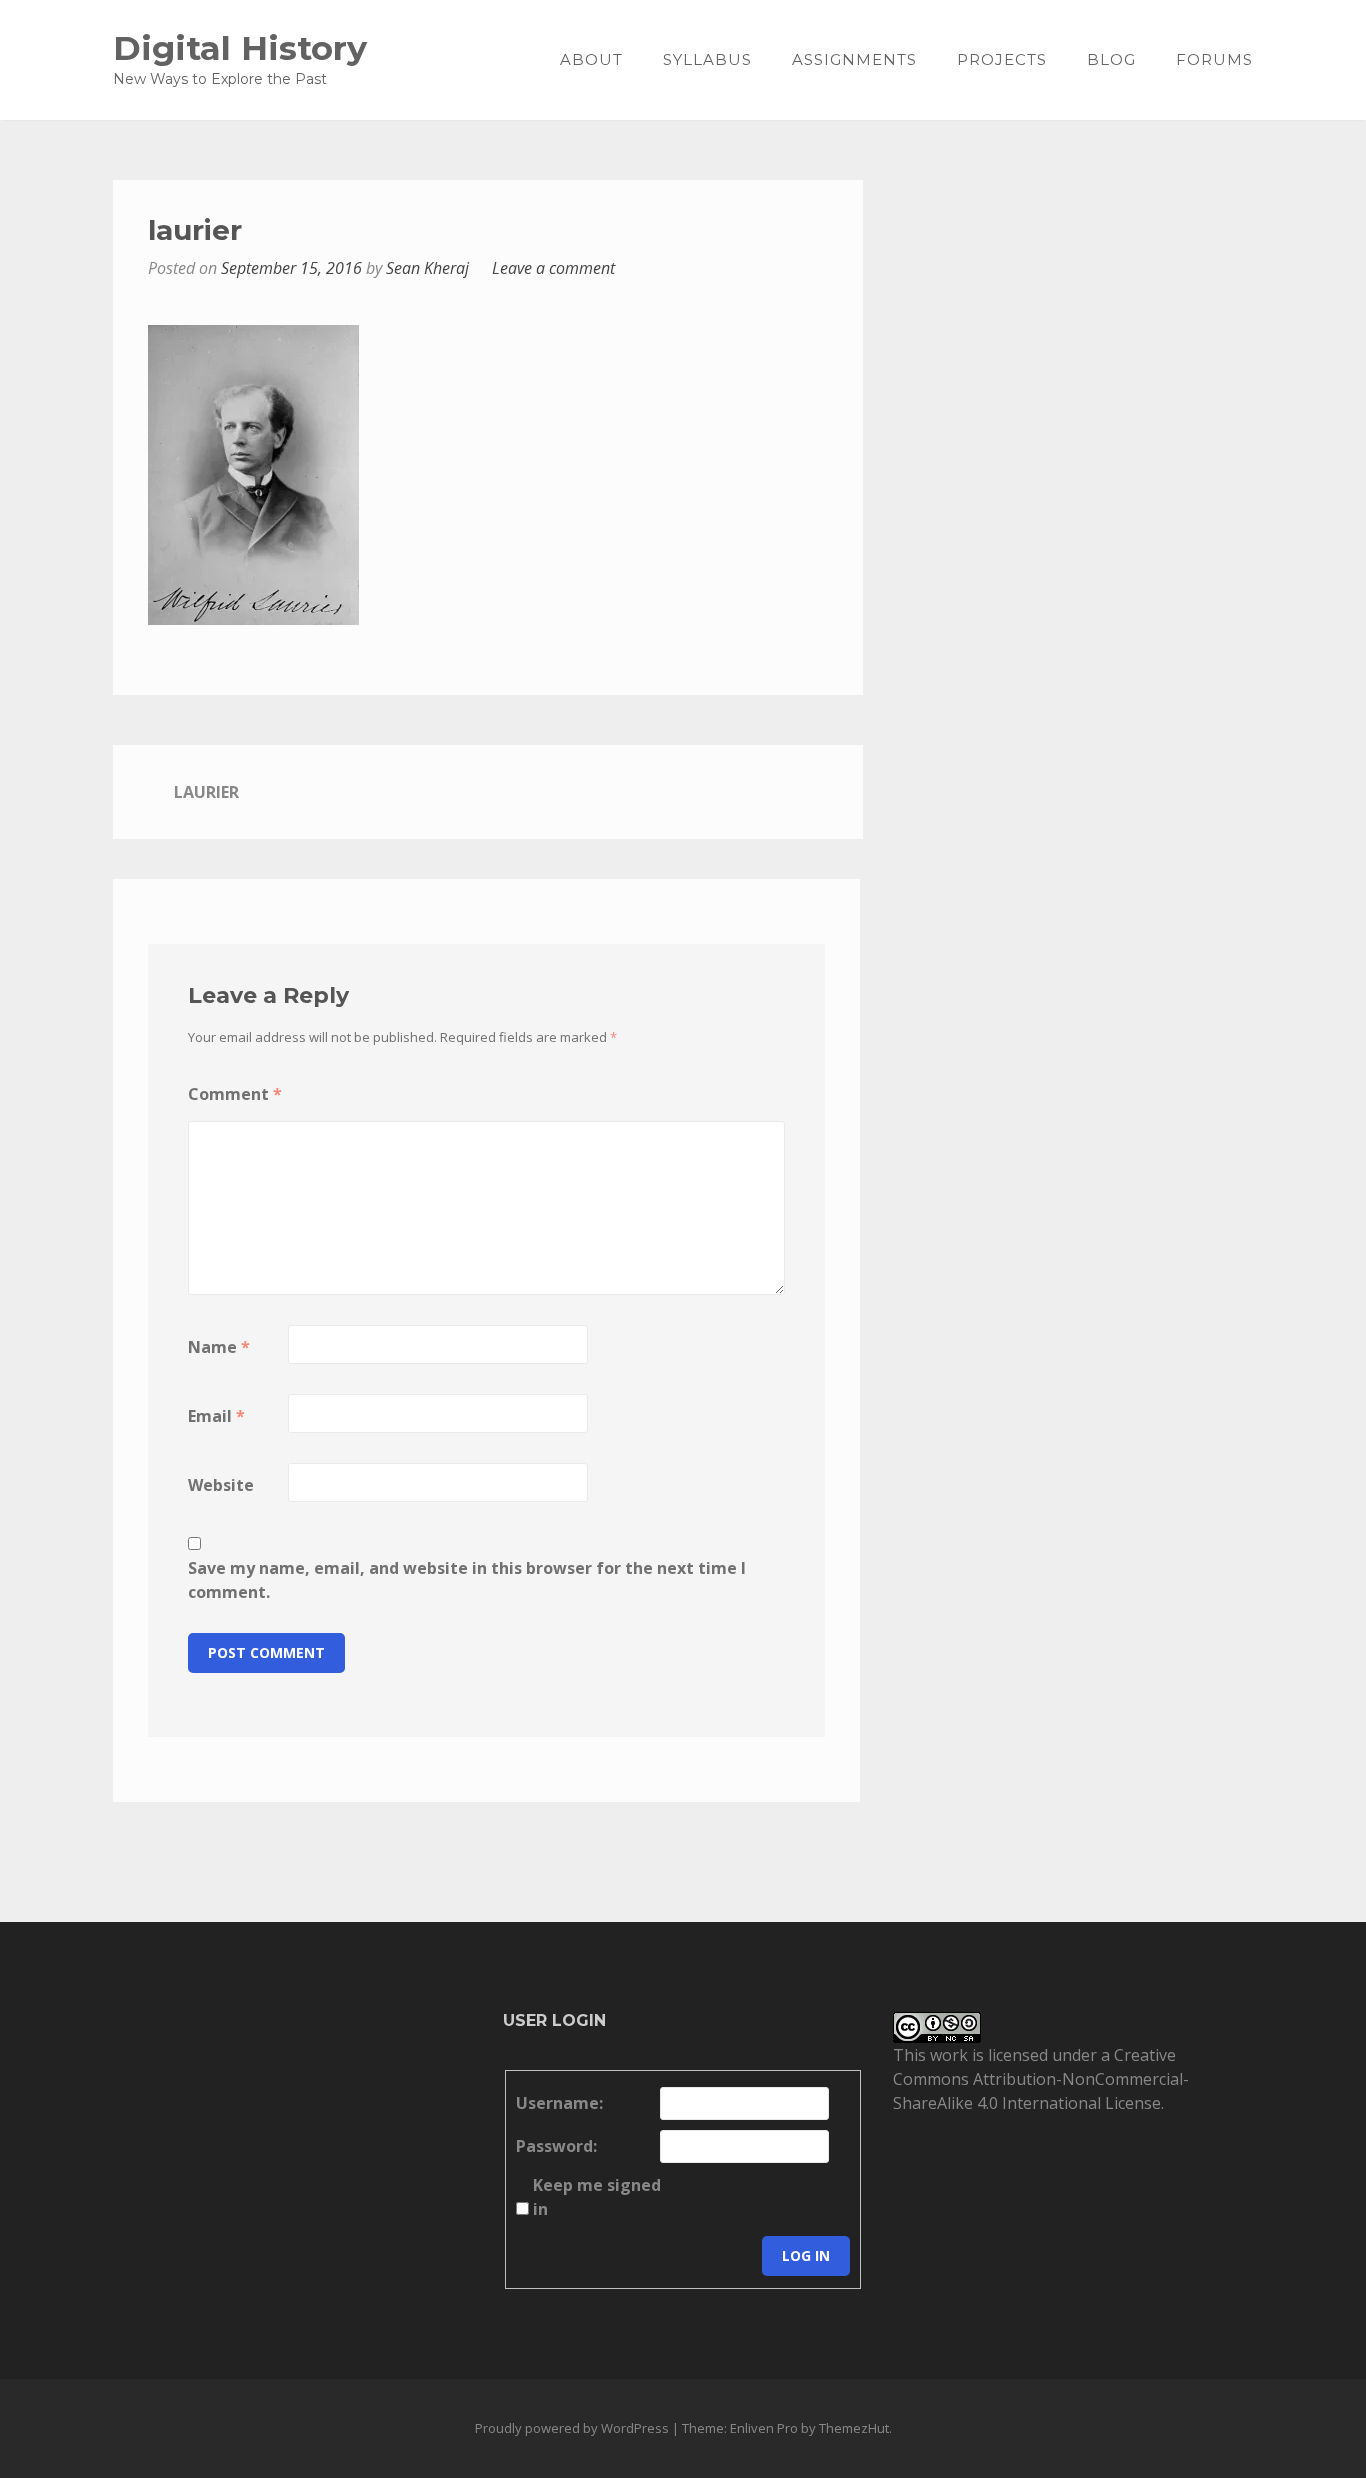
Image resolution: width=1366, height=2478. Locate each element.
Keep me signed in (597, 2197)
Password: (556, 2146)
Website (221, 1485)
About (591, 59)
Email (216, 1416)
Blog (1111, 59)
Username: (559, 2103)
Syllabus (707, 59)
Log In (806, 2255)
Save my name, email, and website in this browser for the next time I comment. (467, 1580)
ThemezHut (854, 2428)
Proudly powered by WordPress (572, 2428)
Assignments (854, 59)
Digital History (240, 47)
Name (219, 1347)
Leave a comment (553, 268)
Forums (1214, 59)
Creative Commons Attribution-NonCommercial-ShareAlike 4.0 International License (1041, 2079)
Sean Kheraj (427, 268)
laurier (206, 792)
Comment (235, 1094)
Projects (1002, 59)
